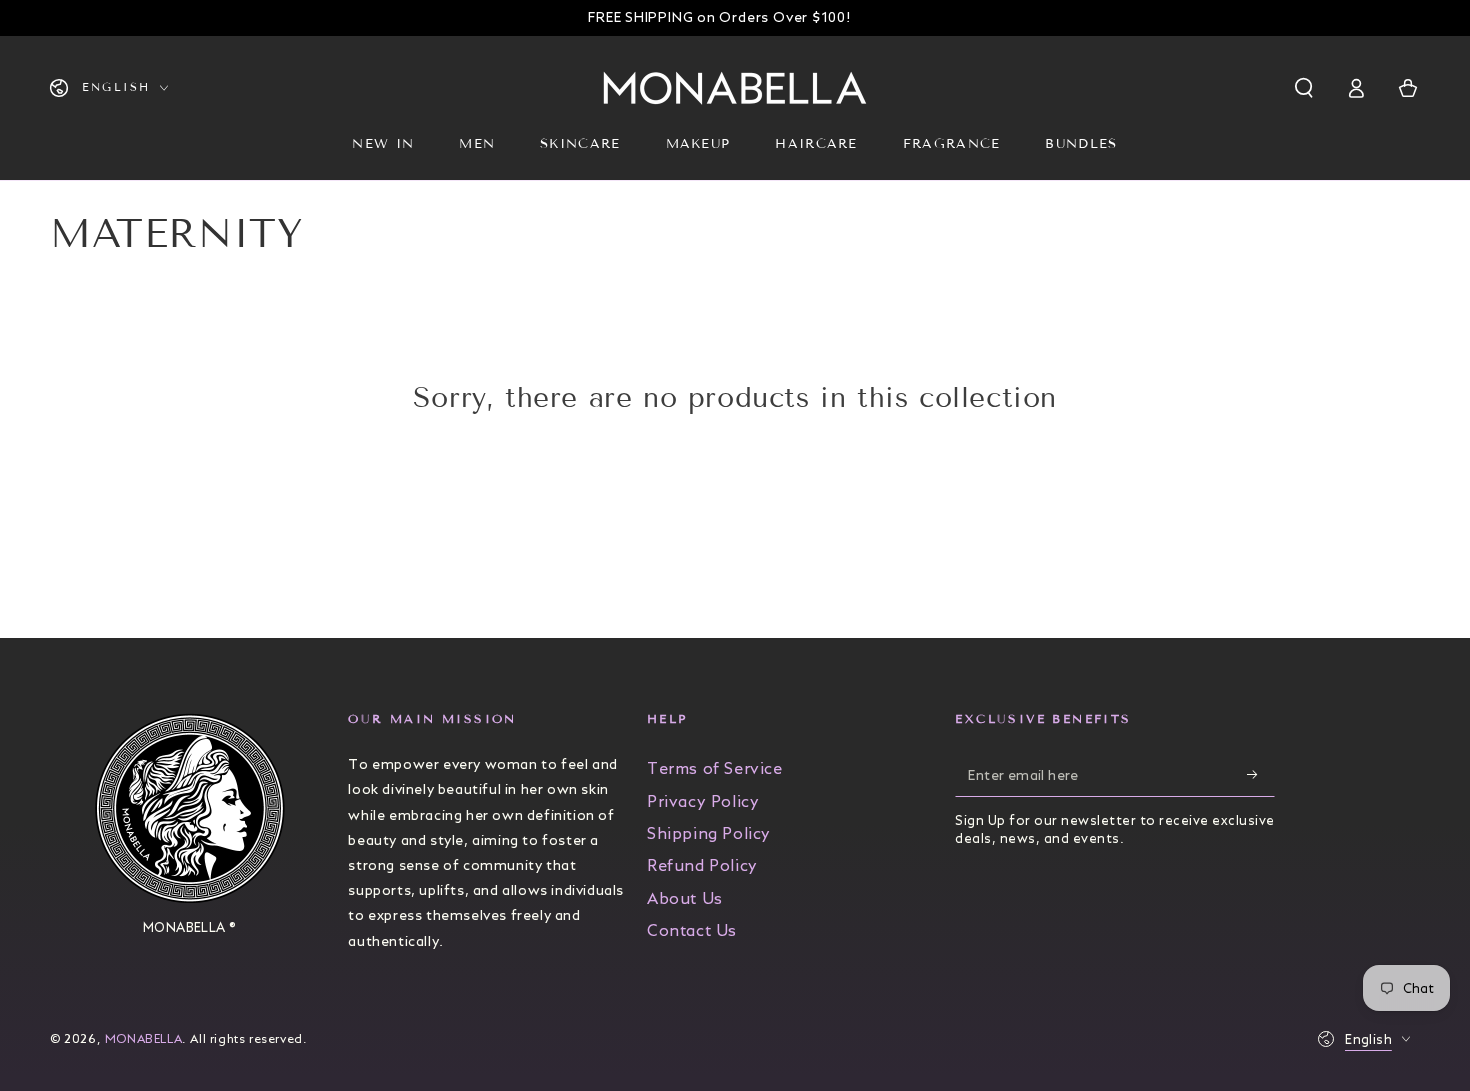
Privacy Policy (703, 801)
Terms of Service (715, 768)
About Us (685, 898)
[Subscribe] (1261, 774)
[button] (1306, 88)
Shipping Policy (709, 833)
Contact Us (692, 930)
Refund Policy (702, 865)
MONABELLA (143, 1038)
